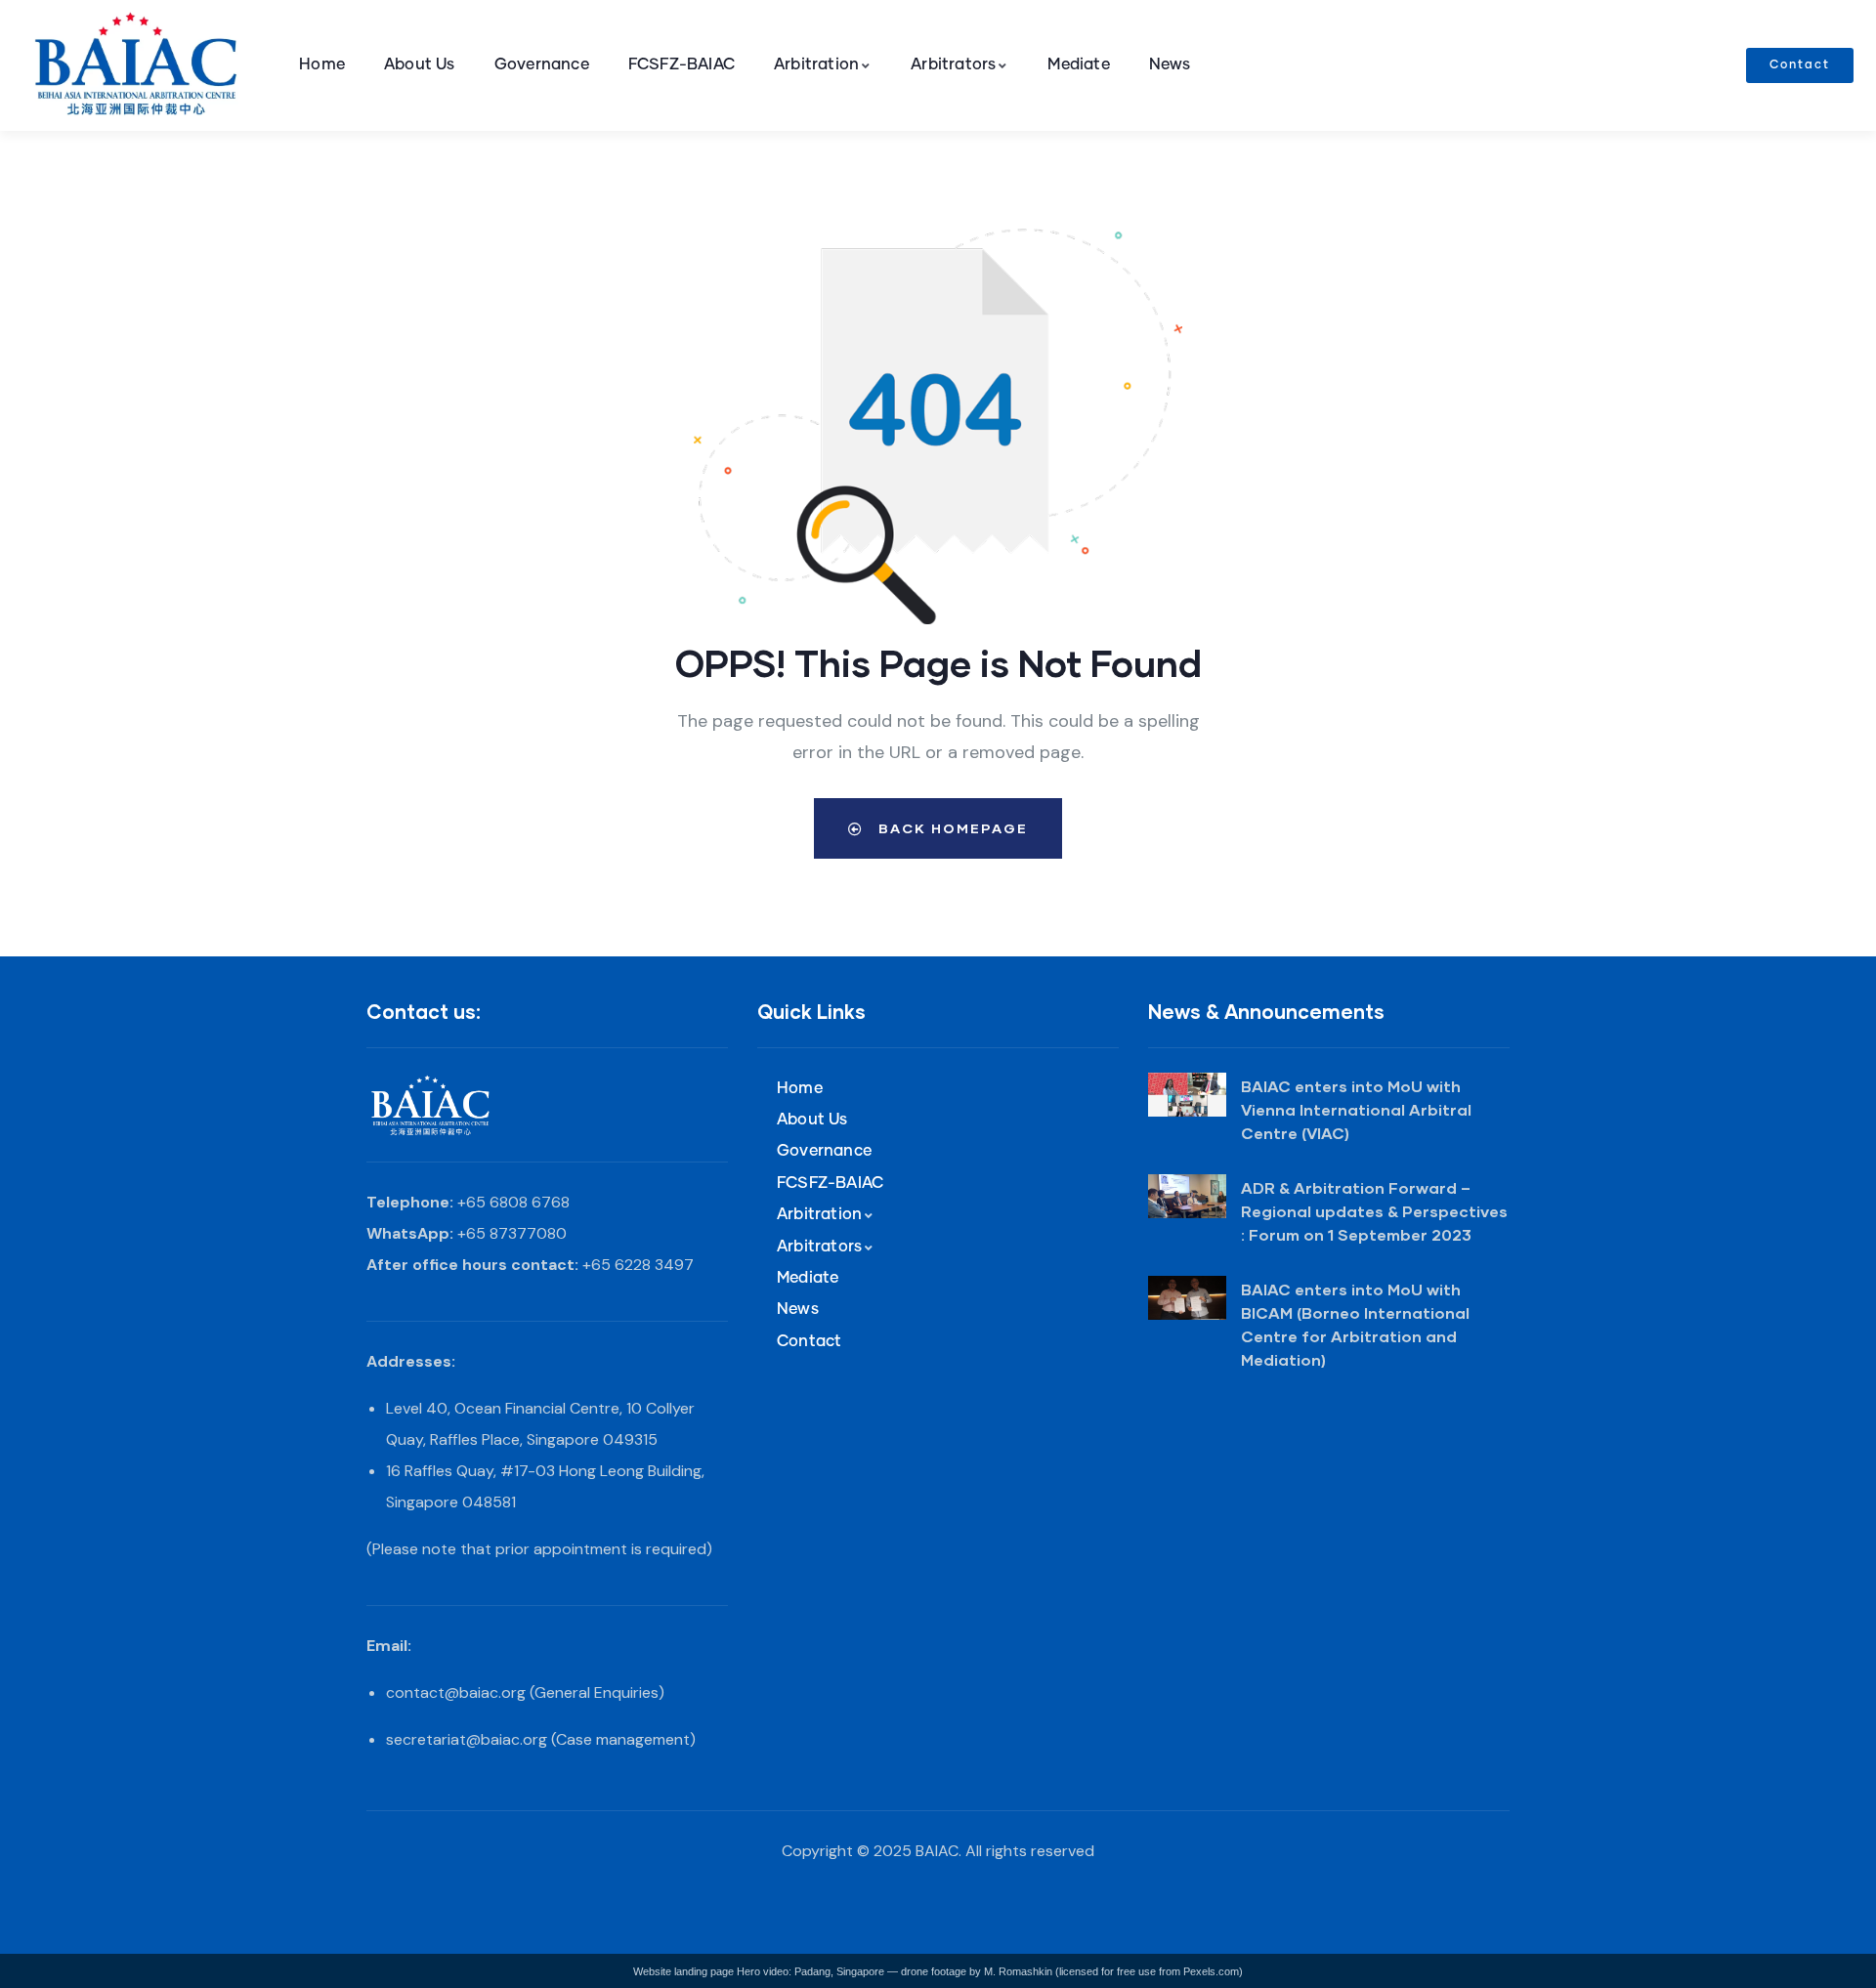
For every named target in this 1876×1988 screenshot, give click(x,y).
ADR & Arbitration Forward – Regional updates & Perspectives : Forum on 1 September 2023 (1374, 1211)
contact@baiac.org (456, 1692)
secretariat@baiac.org (467, 1739)
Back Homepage (951, 828)
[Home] (140, 66)
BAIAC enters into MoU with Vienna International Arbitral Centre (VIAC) (1356, 1109)
